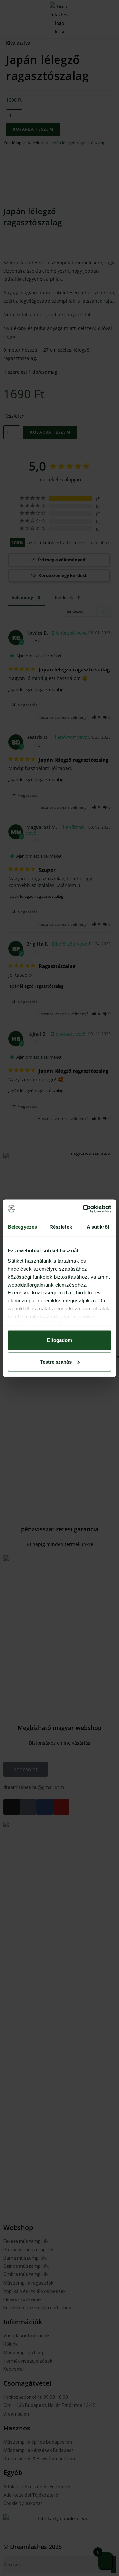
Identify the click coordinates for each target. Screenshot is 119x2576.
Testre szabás (56, 1362)
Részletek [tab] (61, 1227)
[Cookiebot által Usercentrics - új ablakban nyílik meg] (84, 1209)
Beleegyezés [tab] (22, 1227)
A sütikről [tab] (98, 1227)
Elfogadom (59, 1340)
